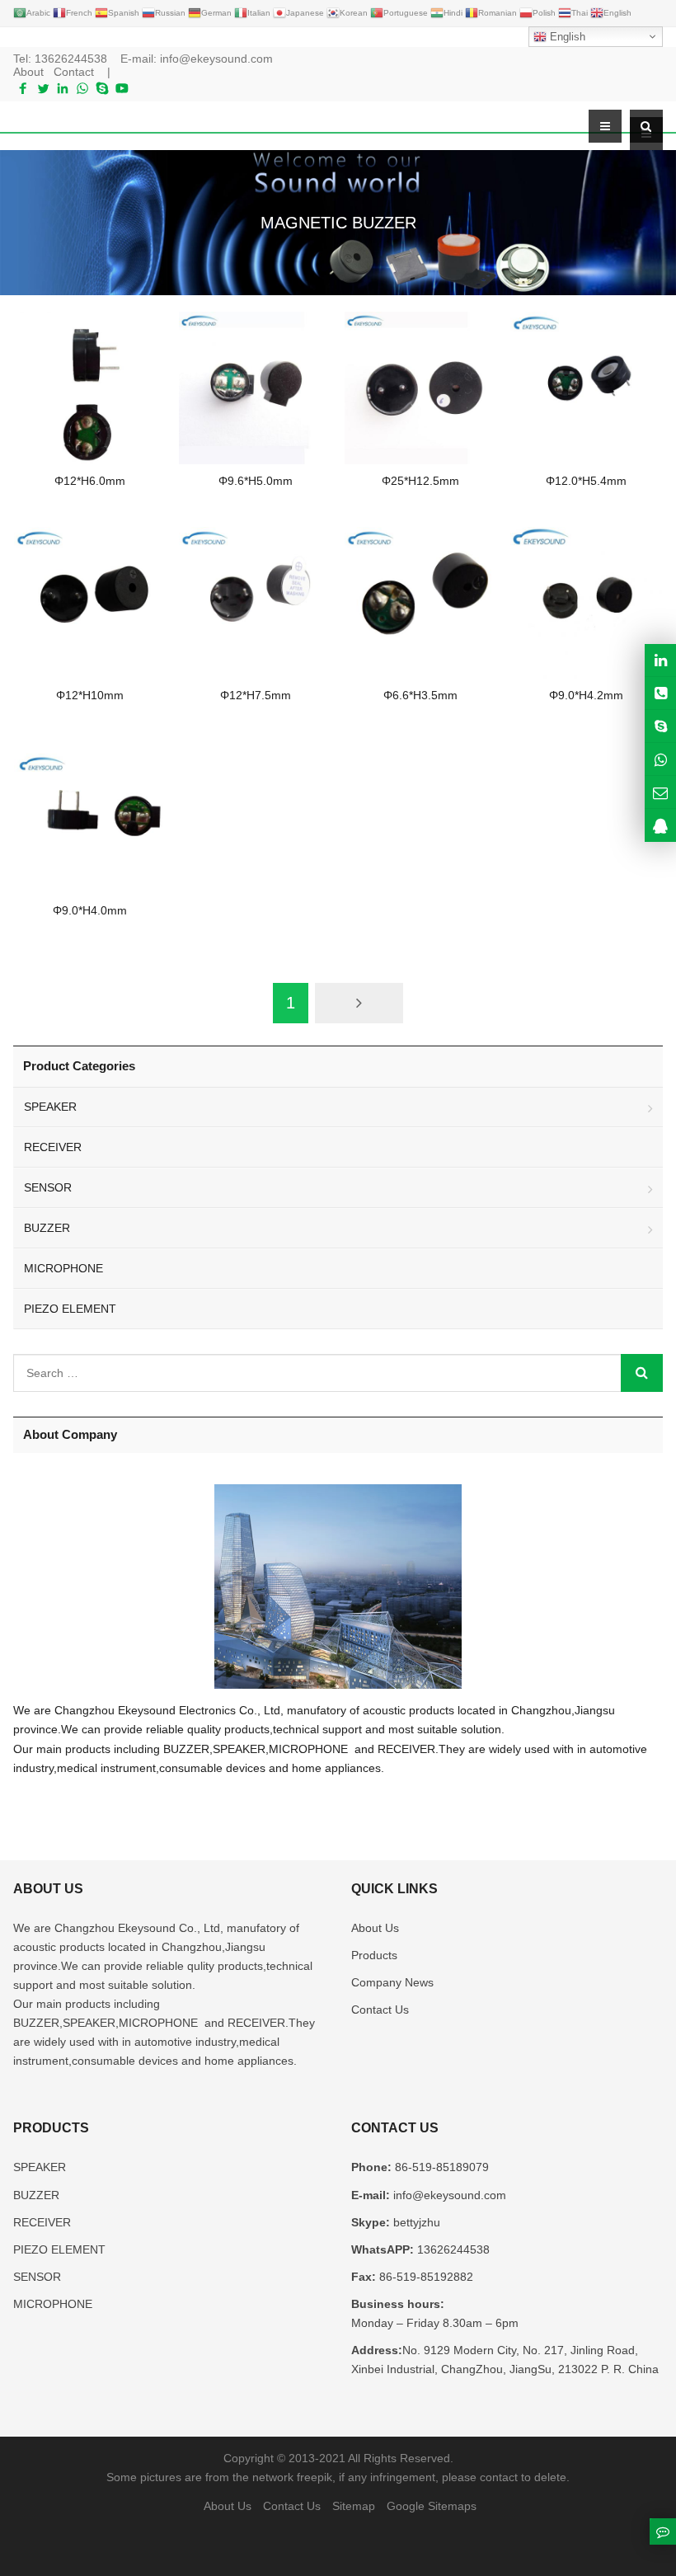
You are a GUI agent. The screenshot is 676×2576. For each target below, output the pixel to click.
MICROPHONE (63, 1268)
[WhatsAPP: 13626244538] (660, 759)
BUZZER (47, 1228)
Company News (392, 1982)
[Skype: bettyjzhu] (660, 726)
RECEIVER (53, 1147)
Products (374, 1955)
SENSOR (48, 1187)
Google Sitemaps (432, 2506)
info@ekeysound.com (216, 59)
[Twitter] (43, 88)
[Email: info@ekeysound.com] (660, 792)
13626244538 (71, 59)
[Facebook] (23, 88)
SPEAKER (50, 1107)
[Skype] (102, 88)
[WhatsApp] (82, 88)
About (28, 72)
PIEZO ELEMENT (70, 1309)
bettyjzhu (415, 2222)
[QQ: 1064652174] (660, 825)
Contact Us (380, 2010)
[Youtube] (122, 88)
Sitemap (354, 2506)
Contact (74, 72)
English (566, 37)
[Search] (642, 1373)
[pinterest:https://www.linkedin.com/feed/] (660, 660)
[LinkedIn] (63, 88)
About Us (375, 1928)
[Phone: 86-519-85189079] (660, 693)
